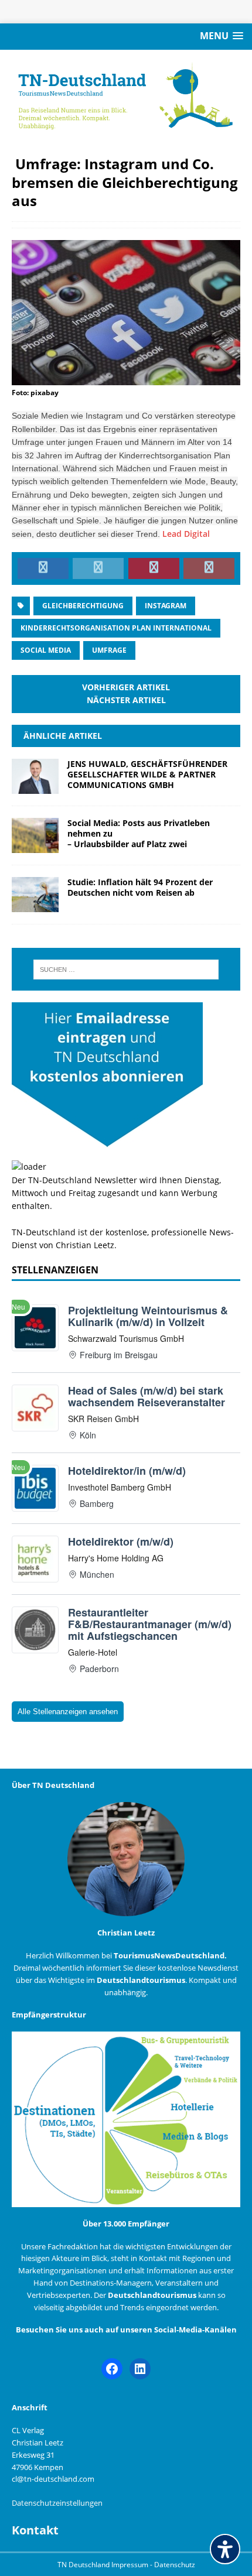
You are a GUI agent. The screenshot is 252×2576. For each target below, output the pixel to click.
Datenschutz (175, 2565)
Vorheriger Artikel (126, 687)
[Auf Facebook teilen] (43, 568)
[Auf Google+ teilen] (209, 568)
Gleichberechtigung (83, 606)
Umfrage (109, 650)
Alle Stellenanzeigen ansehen (68, 1712)
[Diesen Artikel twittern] (98, 568)
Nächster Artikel (126, 700)
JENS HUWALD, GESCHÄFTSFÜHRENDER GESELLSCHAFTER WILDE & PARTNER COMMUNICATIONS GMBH (147, 774)
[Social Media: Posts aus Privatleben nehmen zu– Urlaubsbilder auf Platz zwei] (35, 846)
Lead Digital (186, 534)
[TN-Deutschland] (126, 96)
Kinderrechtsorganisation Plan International (116, 628)
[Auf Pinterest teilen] (154, 568)
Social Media (46, 650)
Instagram (166, 606)
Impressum (131, 2565)
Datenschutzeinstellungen (57, 2503)
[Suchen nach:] (126, 970)
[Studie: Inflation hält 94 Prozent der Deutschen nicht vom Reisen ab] (35, 905)
